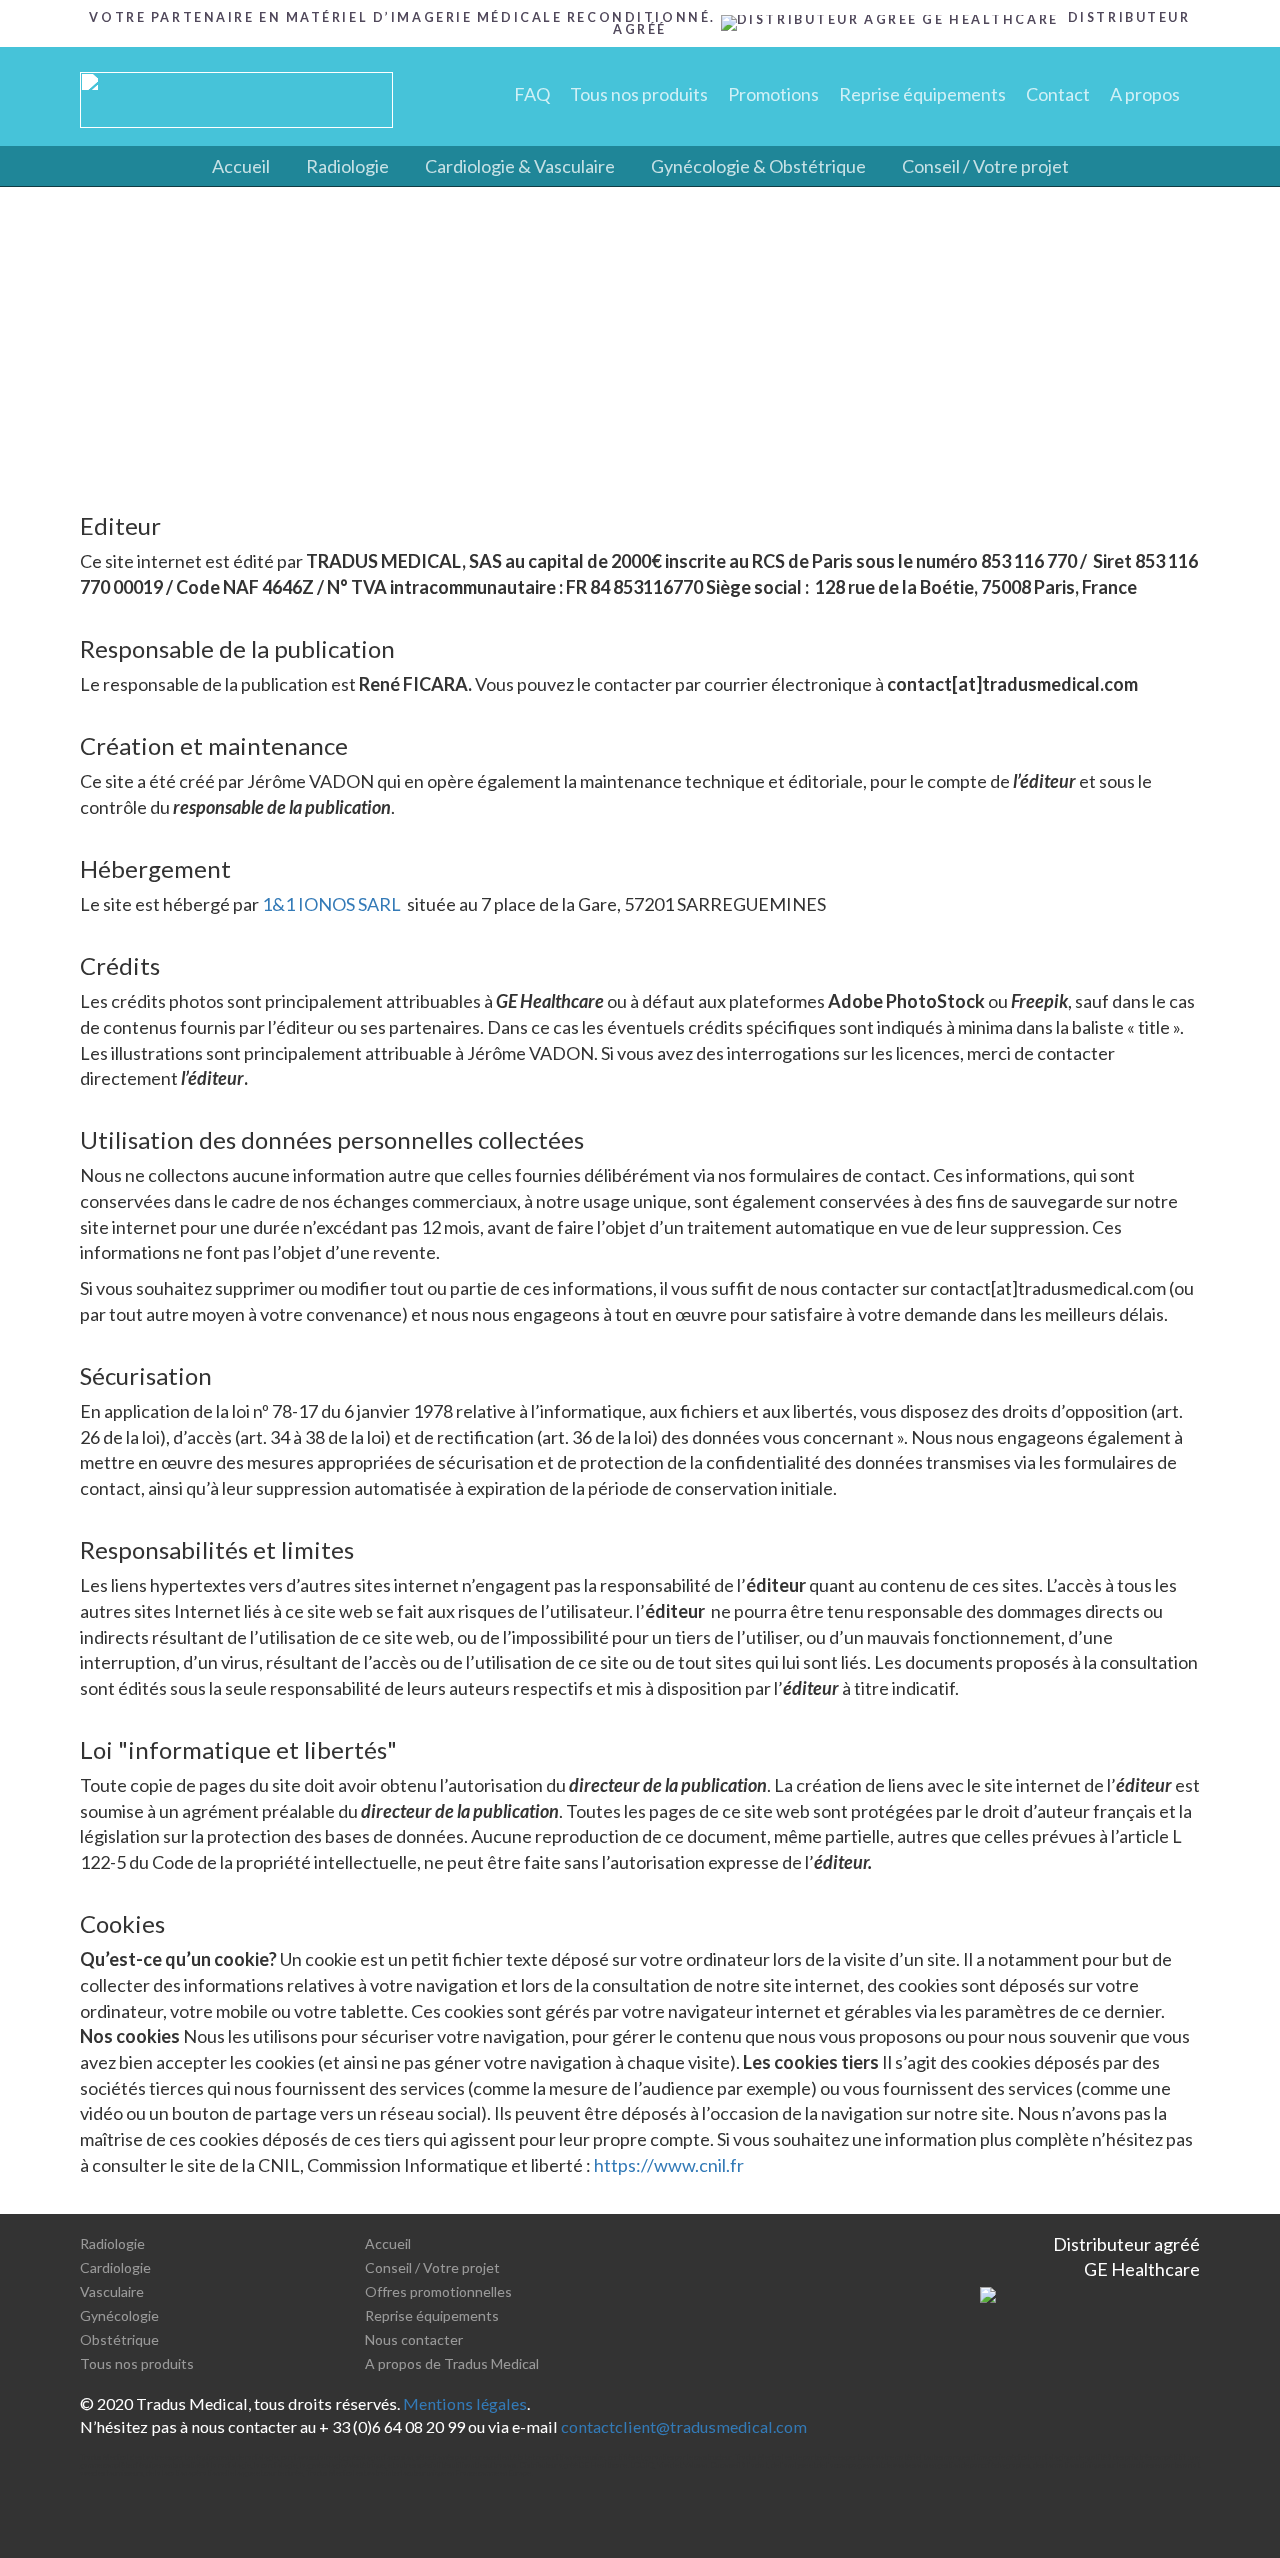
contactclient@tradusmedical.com (684, 2426)
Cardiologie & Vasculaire (520, 166)
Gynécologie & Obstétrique (758, 166)
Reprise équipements (922, 94)
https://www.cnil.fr (669, 2165)
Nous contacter (414, 2339)
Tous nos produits (639, 94)
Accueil (241, 166)
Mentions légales (465, 2403)
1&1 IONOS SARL (331, 904)
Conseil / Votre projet (985, 166)
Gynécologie (119, 2315)
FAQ (532, 94)
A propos (1145, 94)
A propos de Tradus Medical (452, 2363)
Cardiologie (115, 2267)
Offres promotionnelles (438, 2291)
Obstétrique (119, 2339)
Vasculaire (112, 2291)
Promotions (773, 94)
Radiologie (347, 166)
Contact (1058, 94)
